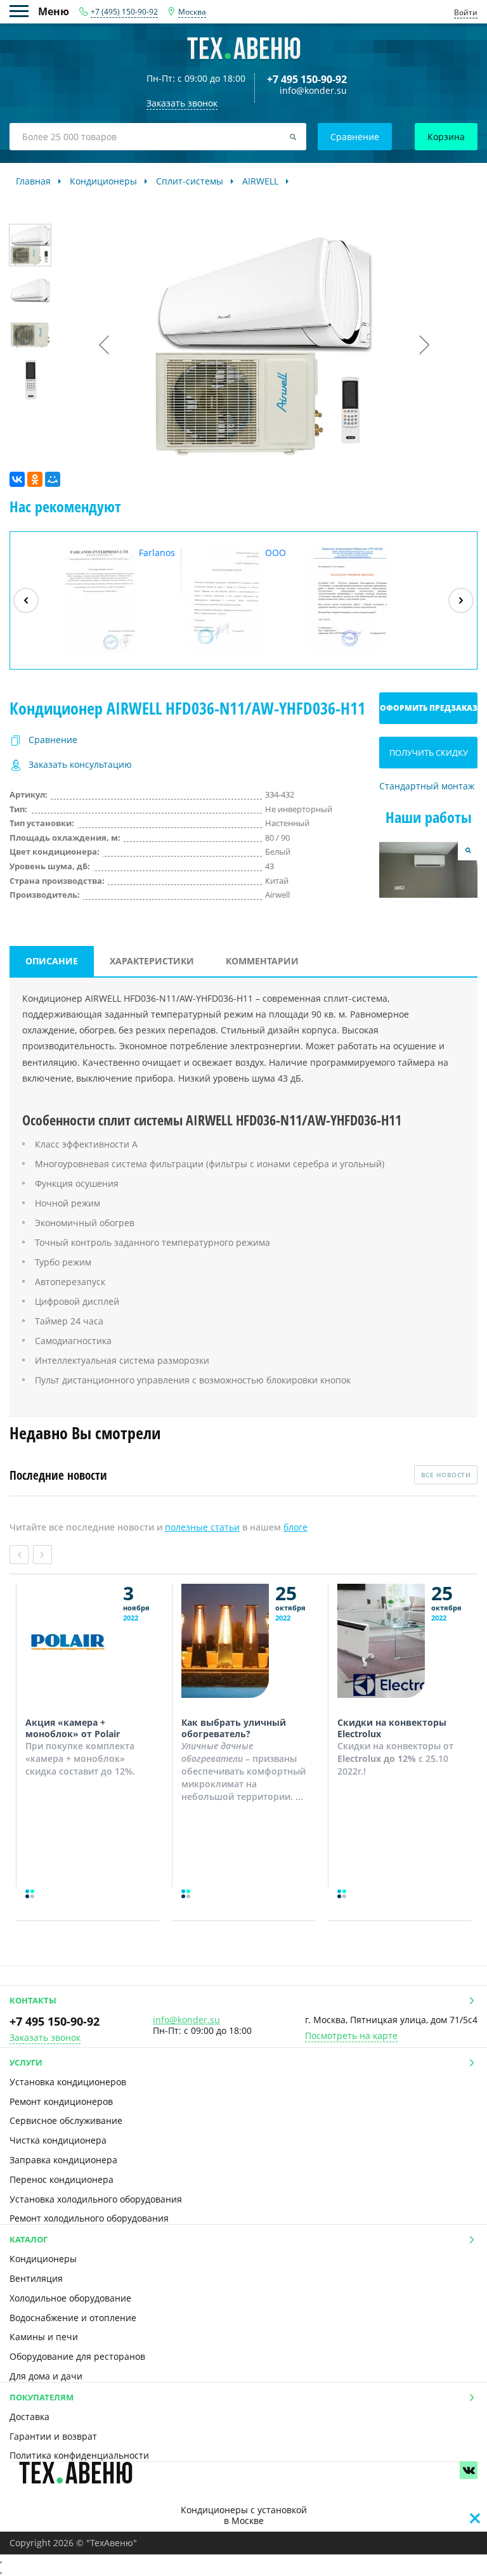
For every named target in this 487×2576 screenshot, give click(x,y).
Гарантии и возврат (53, 2436)
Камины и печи (44, 2337)
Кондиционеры (43, 2259)
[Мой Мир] (53, 479)
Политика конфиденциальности (79, 2455)
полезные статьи (202, 1527)
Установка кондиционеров (68, 2082)
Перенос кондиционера (62, 2179)
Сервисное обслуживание (66, 2120)
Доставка (29, 2417)
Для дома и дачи (46, 2376)
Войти (466, 12)
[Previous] (26, 600)
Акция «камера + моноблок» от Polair (73, 1728)
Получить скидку (429, 753)
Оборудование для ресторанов (77, 2356)
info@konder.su (313, 91)
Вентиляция (36, 2278)
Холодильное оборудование (70, 2298)
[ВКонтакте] (17, 479)
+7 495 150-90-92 (307, 79)
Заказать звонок (45, 2038)
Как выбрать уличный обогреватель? (234, 1728)
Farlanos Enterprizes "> (115, 600)
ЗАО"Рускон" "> (359, 652)
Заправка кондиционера (63, 2160)
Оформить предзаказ (429, 708)
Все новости (446, 1475)
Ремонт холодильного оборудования (89, 2218)
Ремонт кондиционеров (61, 2101)
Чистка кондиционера (58, 2140)
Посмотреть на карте (351, 2036)
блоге (295, 1527)
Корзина (446, 137)
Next (42, 1555)
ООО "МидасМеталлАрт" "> (242, 600)
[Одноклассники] (35, 479)
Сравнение (355, 137)
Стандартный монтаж (427, 786)
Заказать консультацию (80, 765)
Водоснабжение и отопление (73, 2318)
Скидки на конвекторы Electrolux (392, 1728)
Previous (19, 1555)
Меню (24, 11)
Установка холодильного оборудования (96, 2199)
